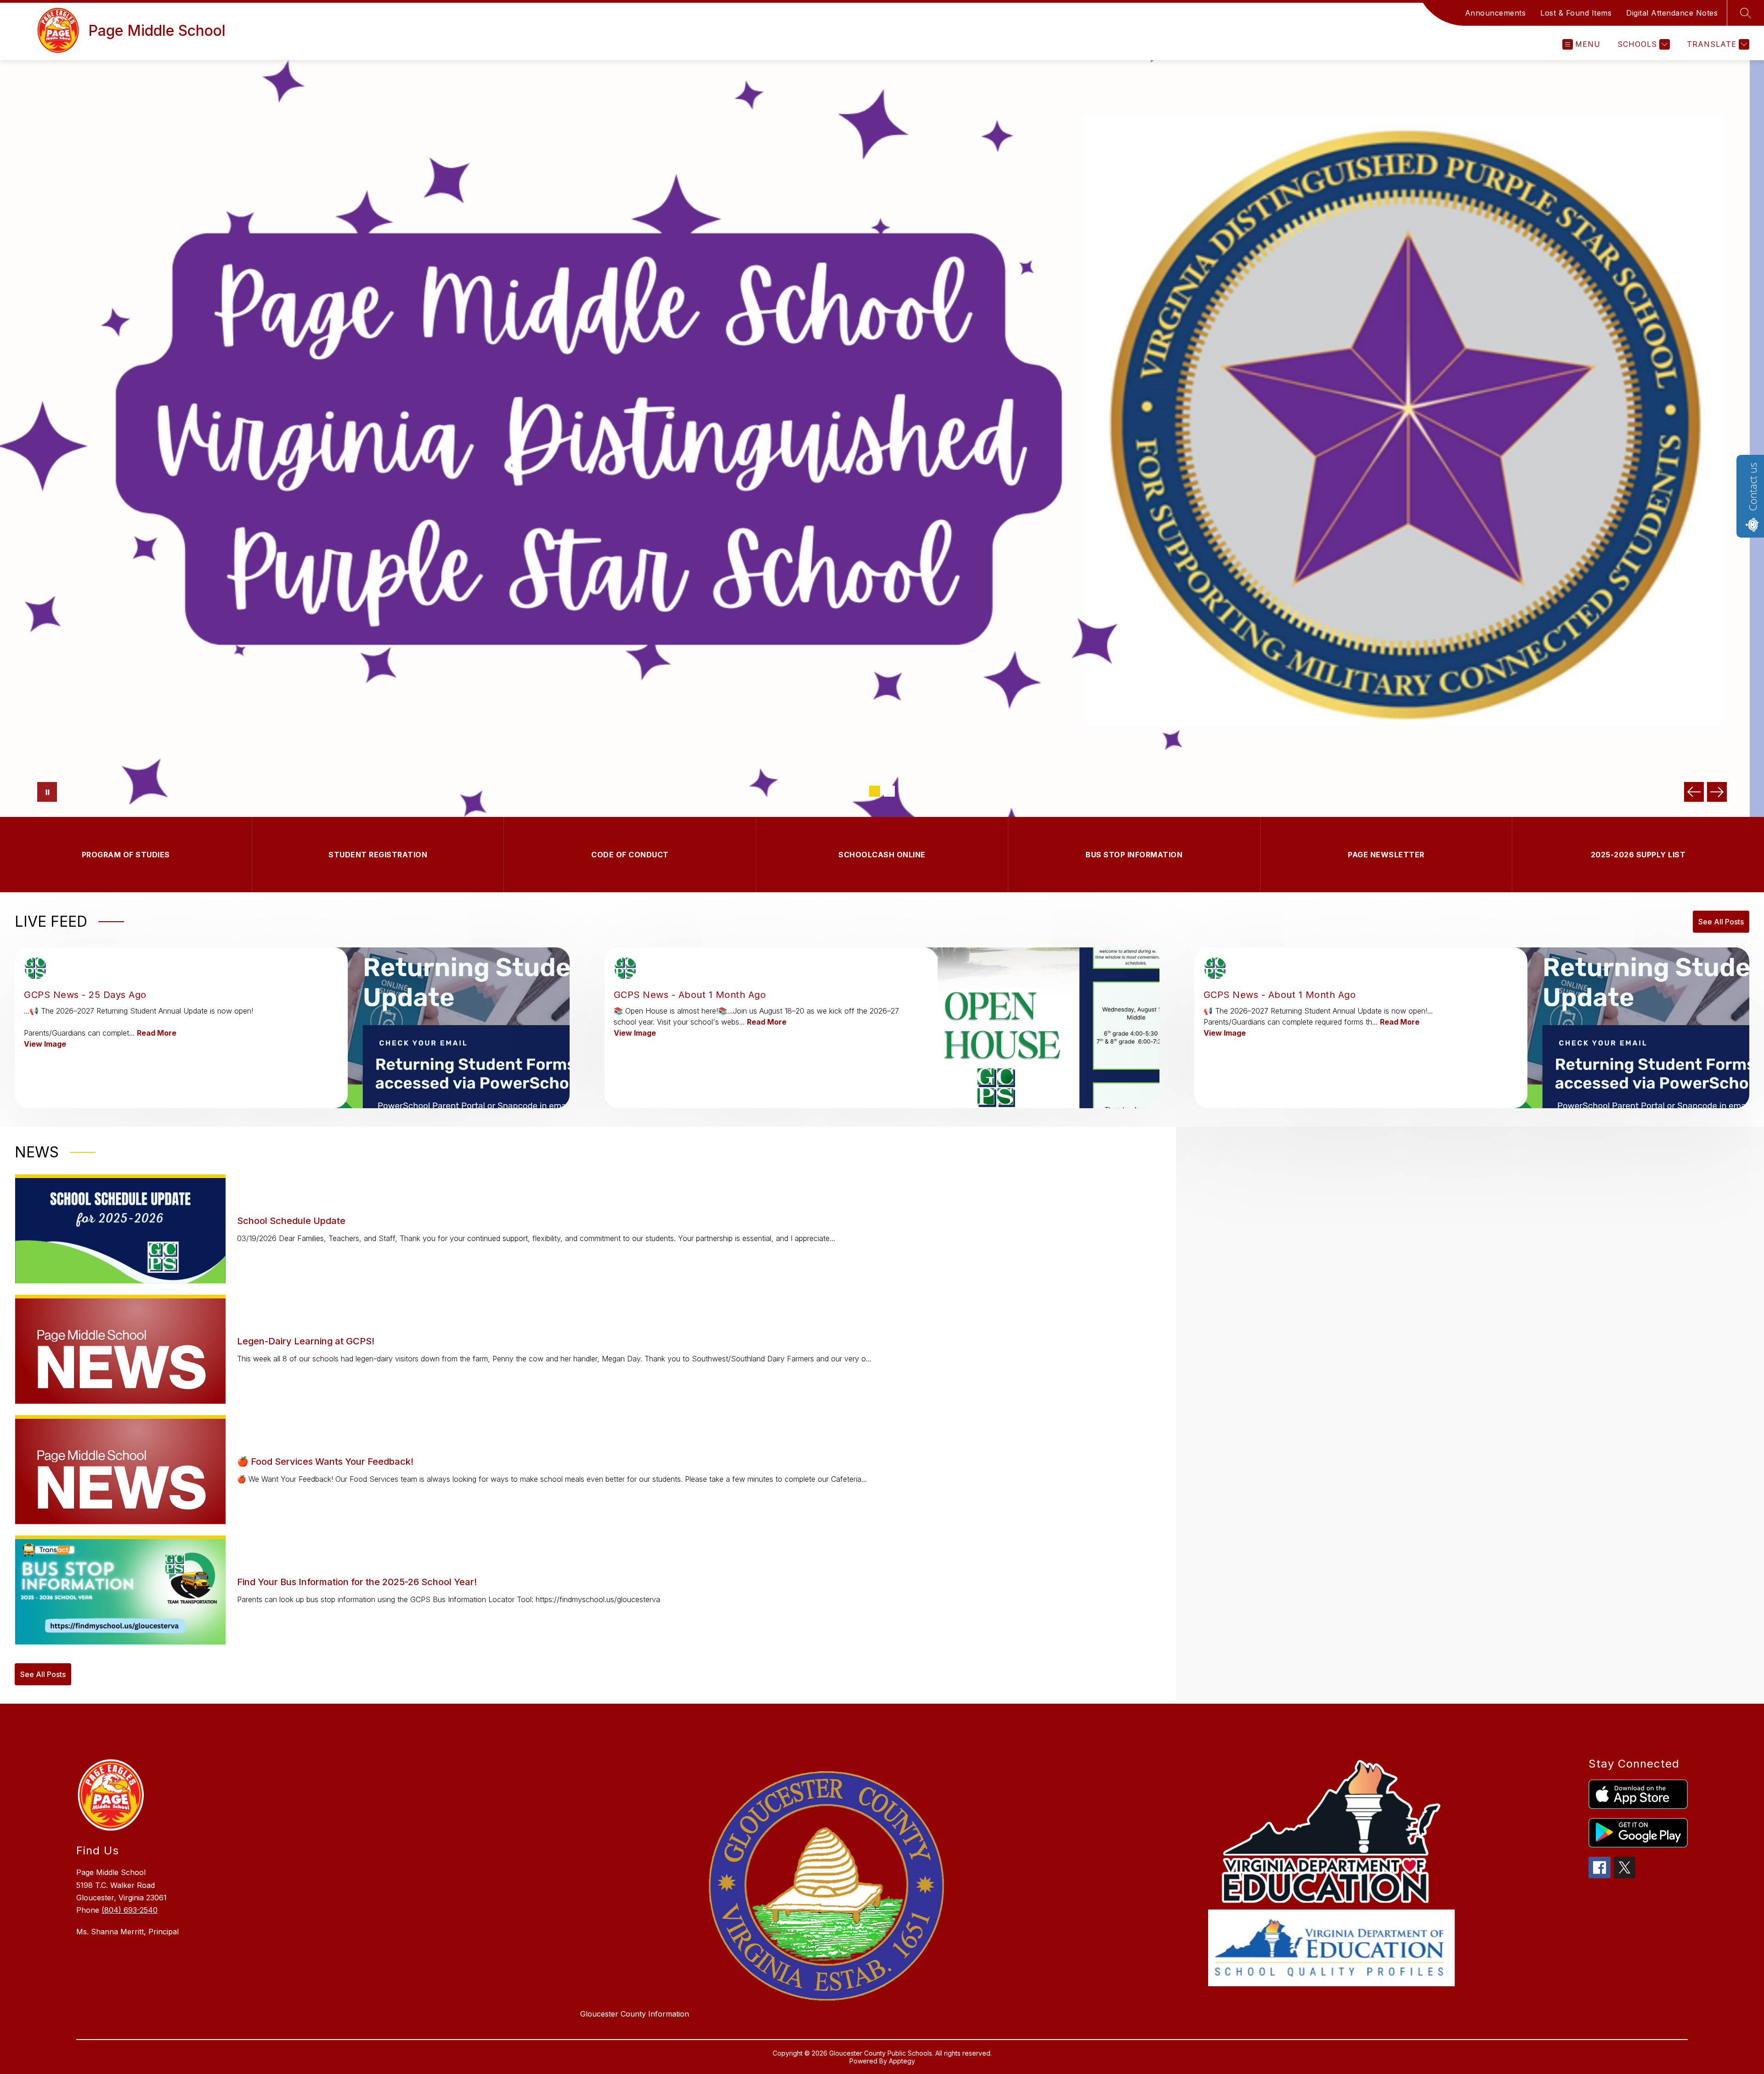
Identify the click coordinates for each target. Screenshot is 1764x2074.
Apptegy (902, 2061)
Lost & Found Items (1576, 13)
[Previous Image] (1694, 792)
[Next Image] (1717, 792)
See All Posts (1721, 922)
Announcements (1495, 13)
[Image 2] (889, 791)
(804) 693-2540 (130, 1910)
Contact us (1753, 487)
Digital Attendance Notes (1672, 13)
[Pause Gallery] (47, 792)
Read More (157, 1033)
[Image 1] (875, 791)
